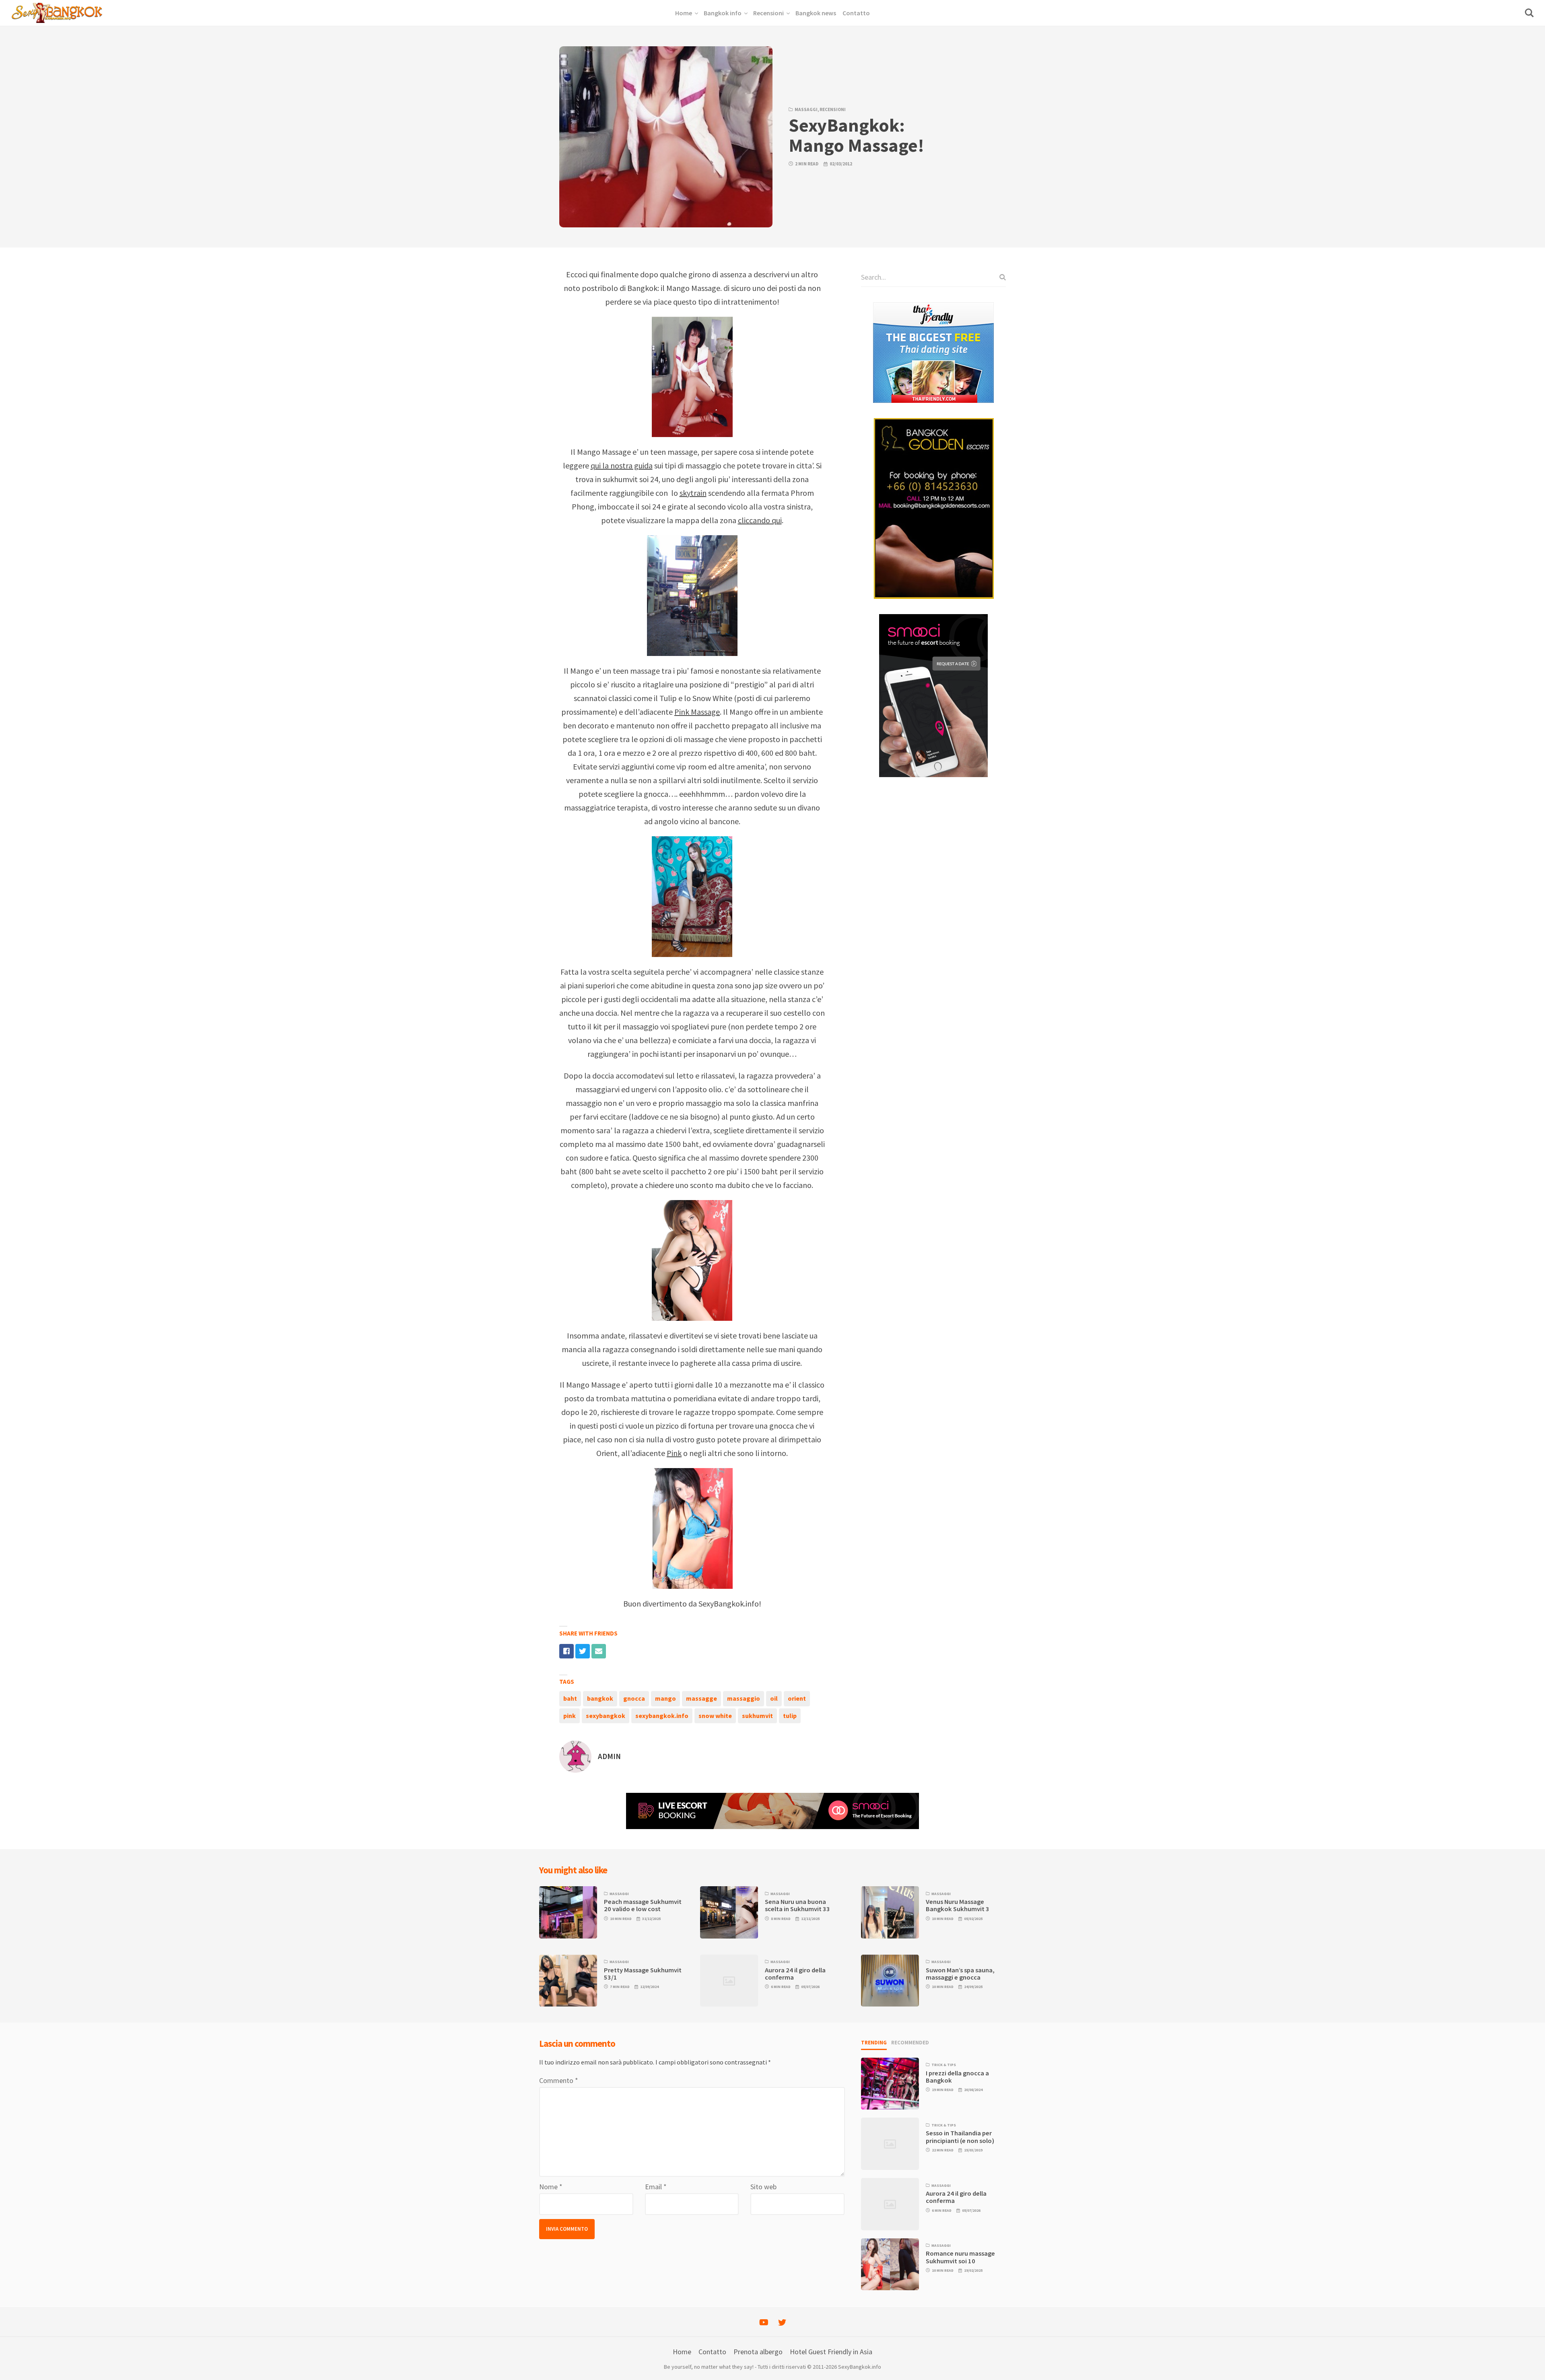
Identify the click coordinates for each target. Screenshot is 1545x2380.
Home (682, 2352)
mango (665, 1698)
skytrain (693, 493)
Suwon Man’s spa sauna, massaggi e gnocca (960, 1974)
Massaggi (806, 109)
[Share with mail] (599, 1651)
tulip (790, 1716)
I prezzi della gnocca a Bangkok (957, 2077)
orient (797, 1698)
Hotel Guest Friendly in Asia (831, 2352)
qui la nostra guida (622, 465)
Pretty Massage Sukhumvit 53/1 (643, 1974)
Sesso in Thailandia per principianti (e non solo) (960, 2137)
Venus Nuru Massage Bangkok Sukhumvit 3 (958, 1905)
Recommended (910, 2043)
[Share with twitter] (583, 1651)
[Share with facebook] (566, 1651)
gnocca (634, 1698)
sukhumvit (757, 1716)
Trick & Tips (944, 2065)
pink (570, 1716)
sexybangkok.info (662, 1716)
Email (656, 2187)
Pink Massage (697, 712)
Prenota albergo (758, 2352)
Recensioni (833, 109)
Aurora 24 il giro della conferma (795, 1974)
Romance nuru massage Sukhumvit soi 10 (960, 2257)
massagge (701, 1698)
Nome (551, 2187)
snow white (715, 1716)
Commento (559, 2080)
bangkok (600, 1698)
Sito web (763, 2187)
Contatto (712, 2352)
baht (570, 1698)
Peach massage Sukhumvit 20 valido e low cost (643, 1905)
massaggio (744, 1698)
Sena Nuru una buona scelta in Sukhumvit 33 (797, 1905)
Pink (674, 1453)
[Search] (1000, 277)
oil (774, 1698)
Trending (874, 2043)
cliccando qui (760, 520)
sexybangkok (606, 1716)
